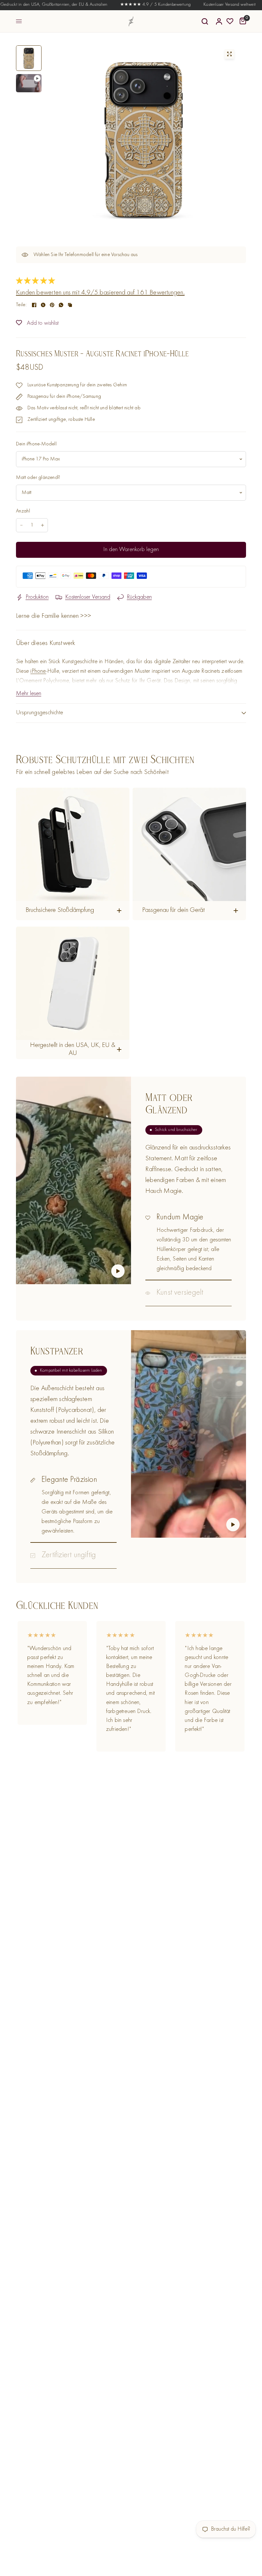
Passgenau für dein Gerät (173, 910)
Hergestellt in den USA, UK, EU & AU (73, 1050)
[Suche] (205, 21)
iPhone (38, 671)
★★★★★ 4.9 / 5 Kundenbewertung (127, 5)
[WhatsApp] (61, 305)
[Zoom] (229, 54)
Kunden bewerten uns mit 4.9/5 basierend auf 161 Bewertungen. (100, 293)
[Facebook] (34, 305)
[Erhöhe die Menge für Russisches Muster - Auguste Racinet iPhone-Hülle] (42, 525)
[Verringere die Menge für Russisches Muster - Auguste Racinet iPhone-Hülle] (21, 525)
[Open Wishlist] (230, 21)
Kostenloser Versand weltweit (201, 5)
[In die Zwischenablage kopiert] (70, 305)
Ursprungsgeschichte (39, 713)
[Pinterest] (52, 305)
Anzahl (23, 511)
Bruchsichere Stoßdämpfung (60, 910)
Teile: (21, 305)
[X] (43, 305)
